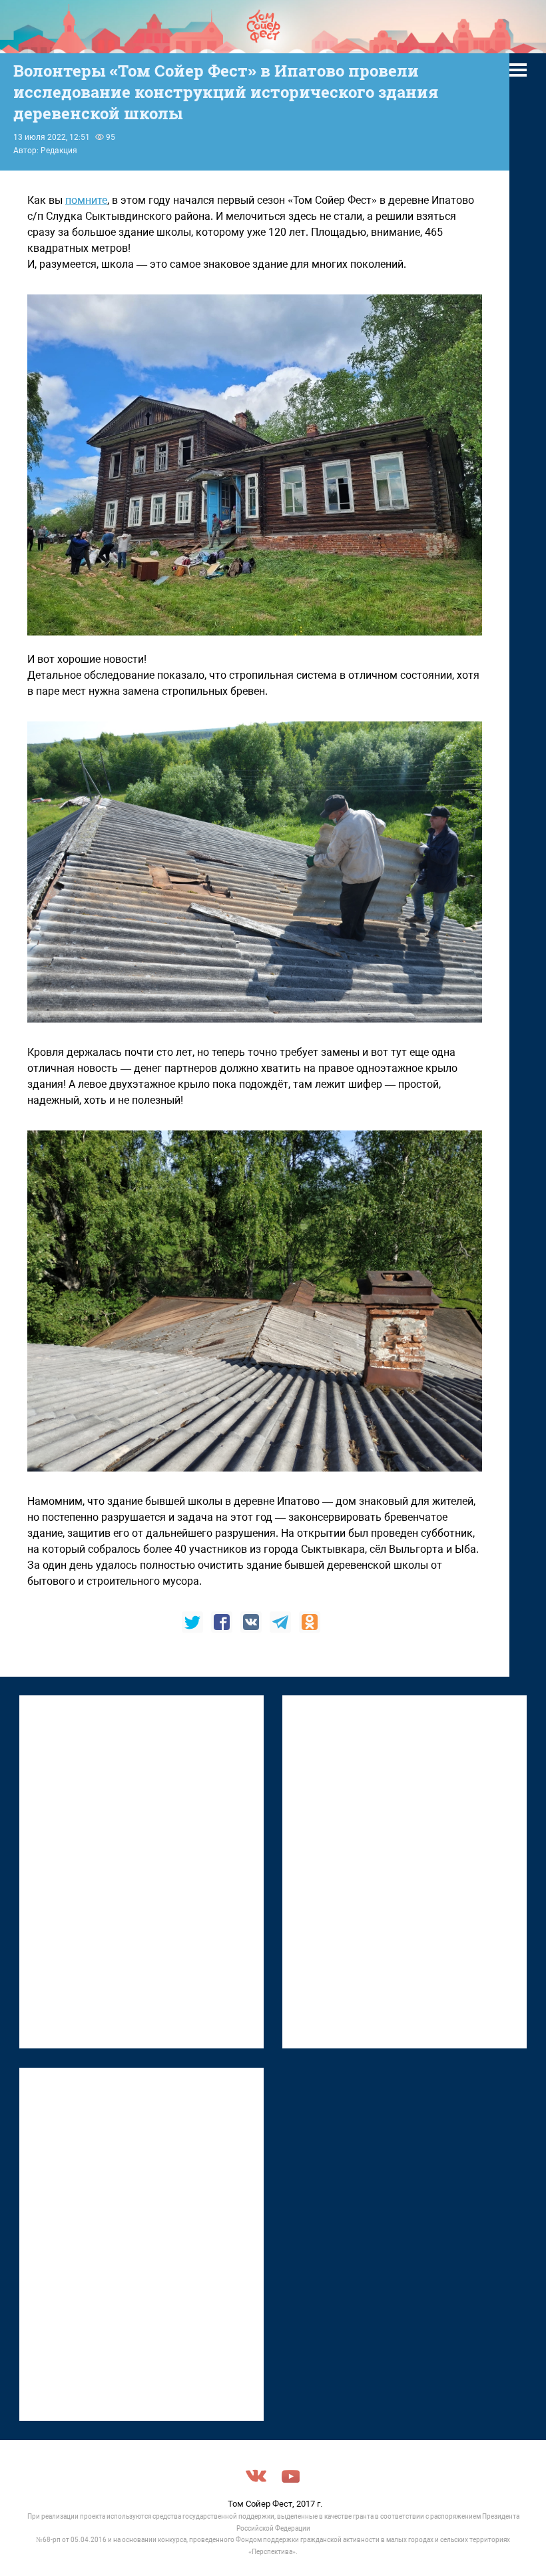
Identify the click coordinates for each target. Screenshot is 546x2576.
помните (86, 200)
